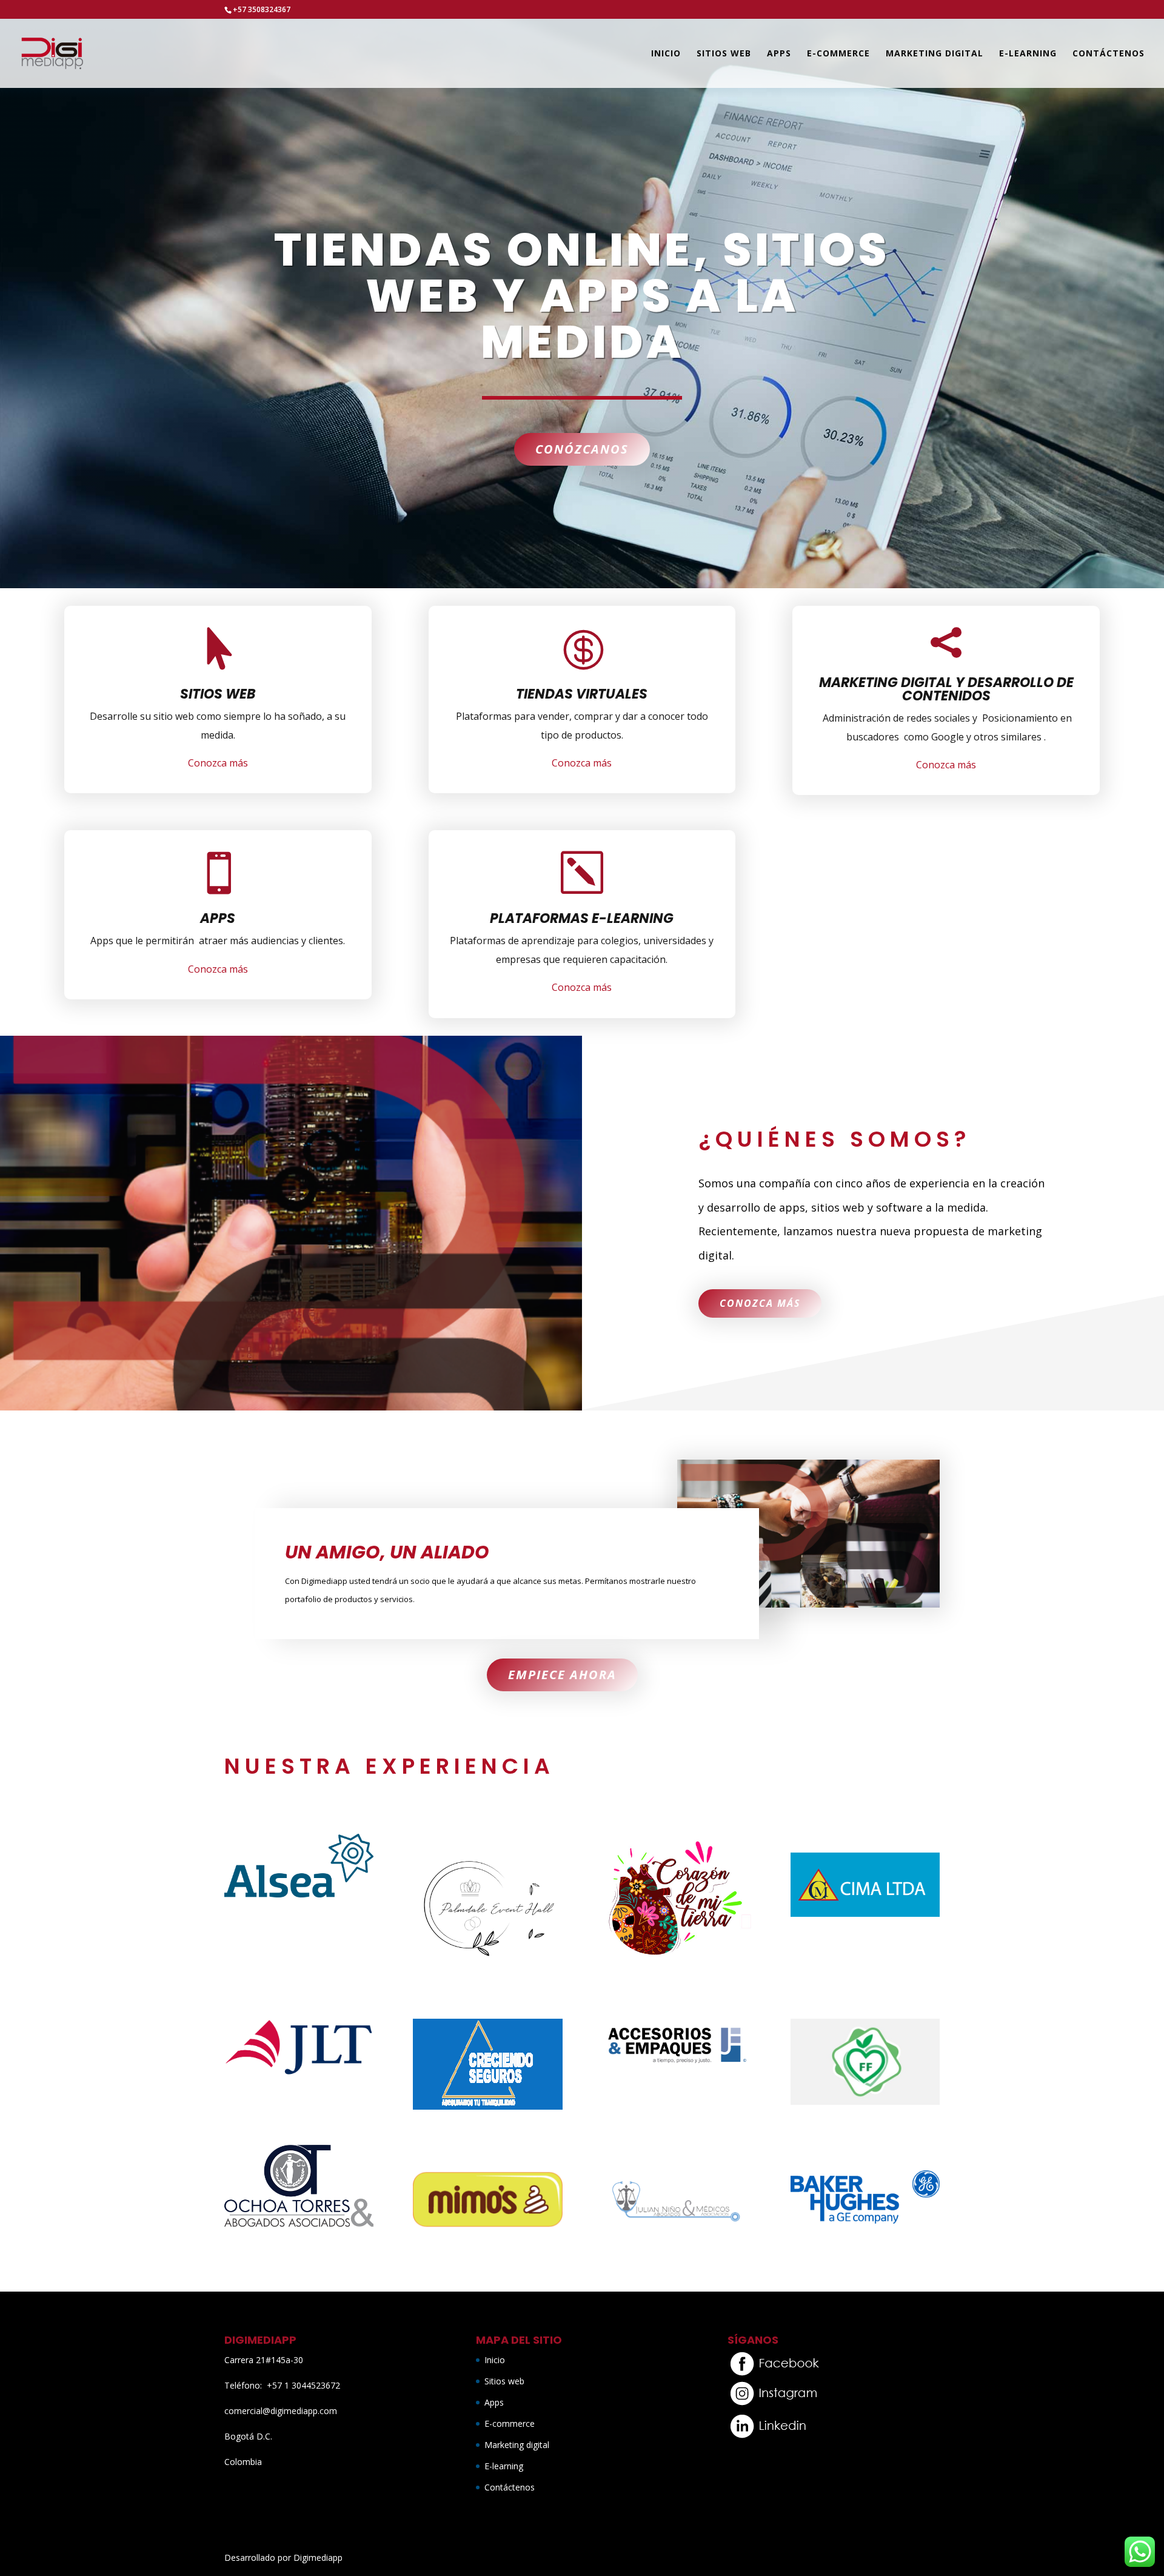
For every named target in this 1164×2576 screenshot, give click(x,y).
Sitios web (724, 54)
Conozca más (218, 763)
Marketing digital (935, 54)
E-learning (1028, 54)
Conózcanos (582, 449)
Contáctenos (1109, 54)
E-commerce (838, 54)
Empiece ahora (562, 1675)
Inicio (666, 54)
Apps (779, 54)
